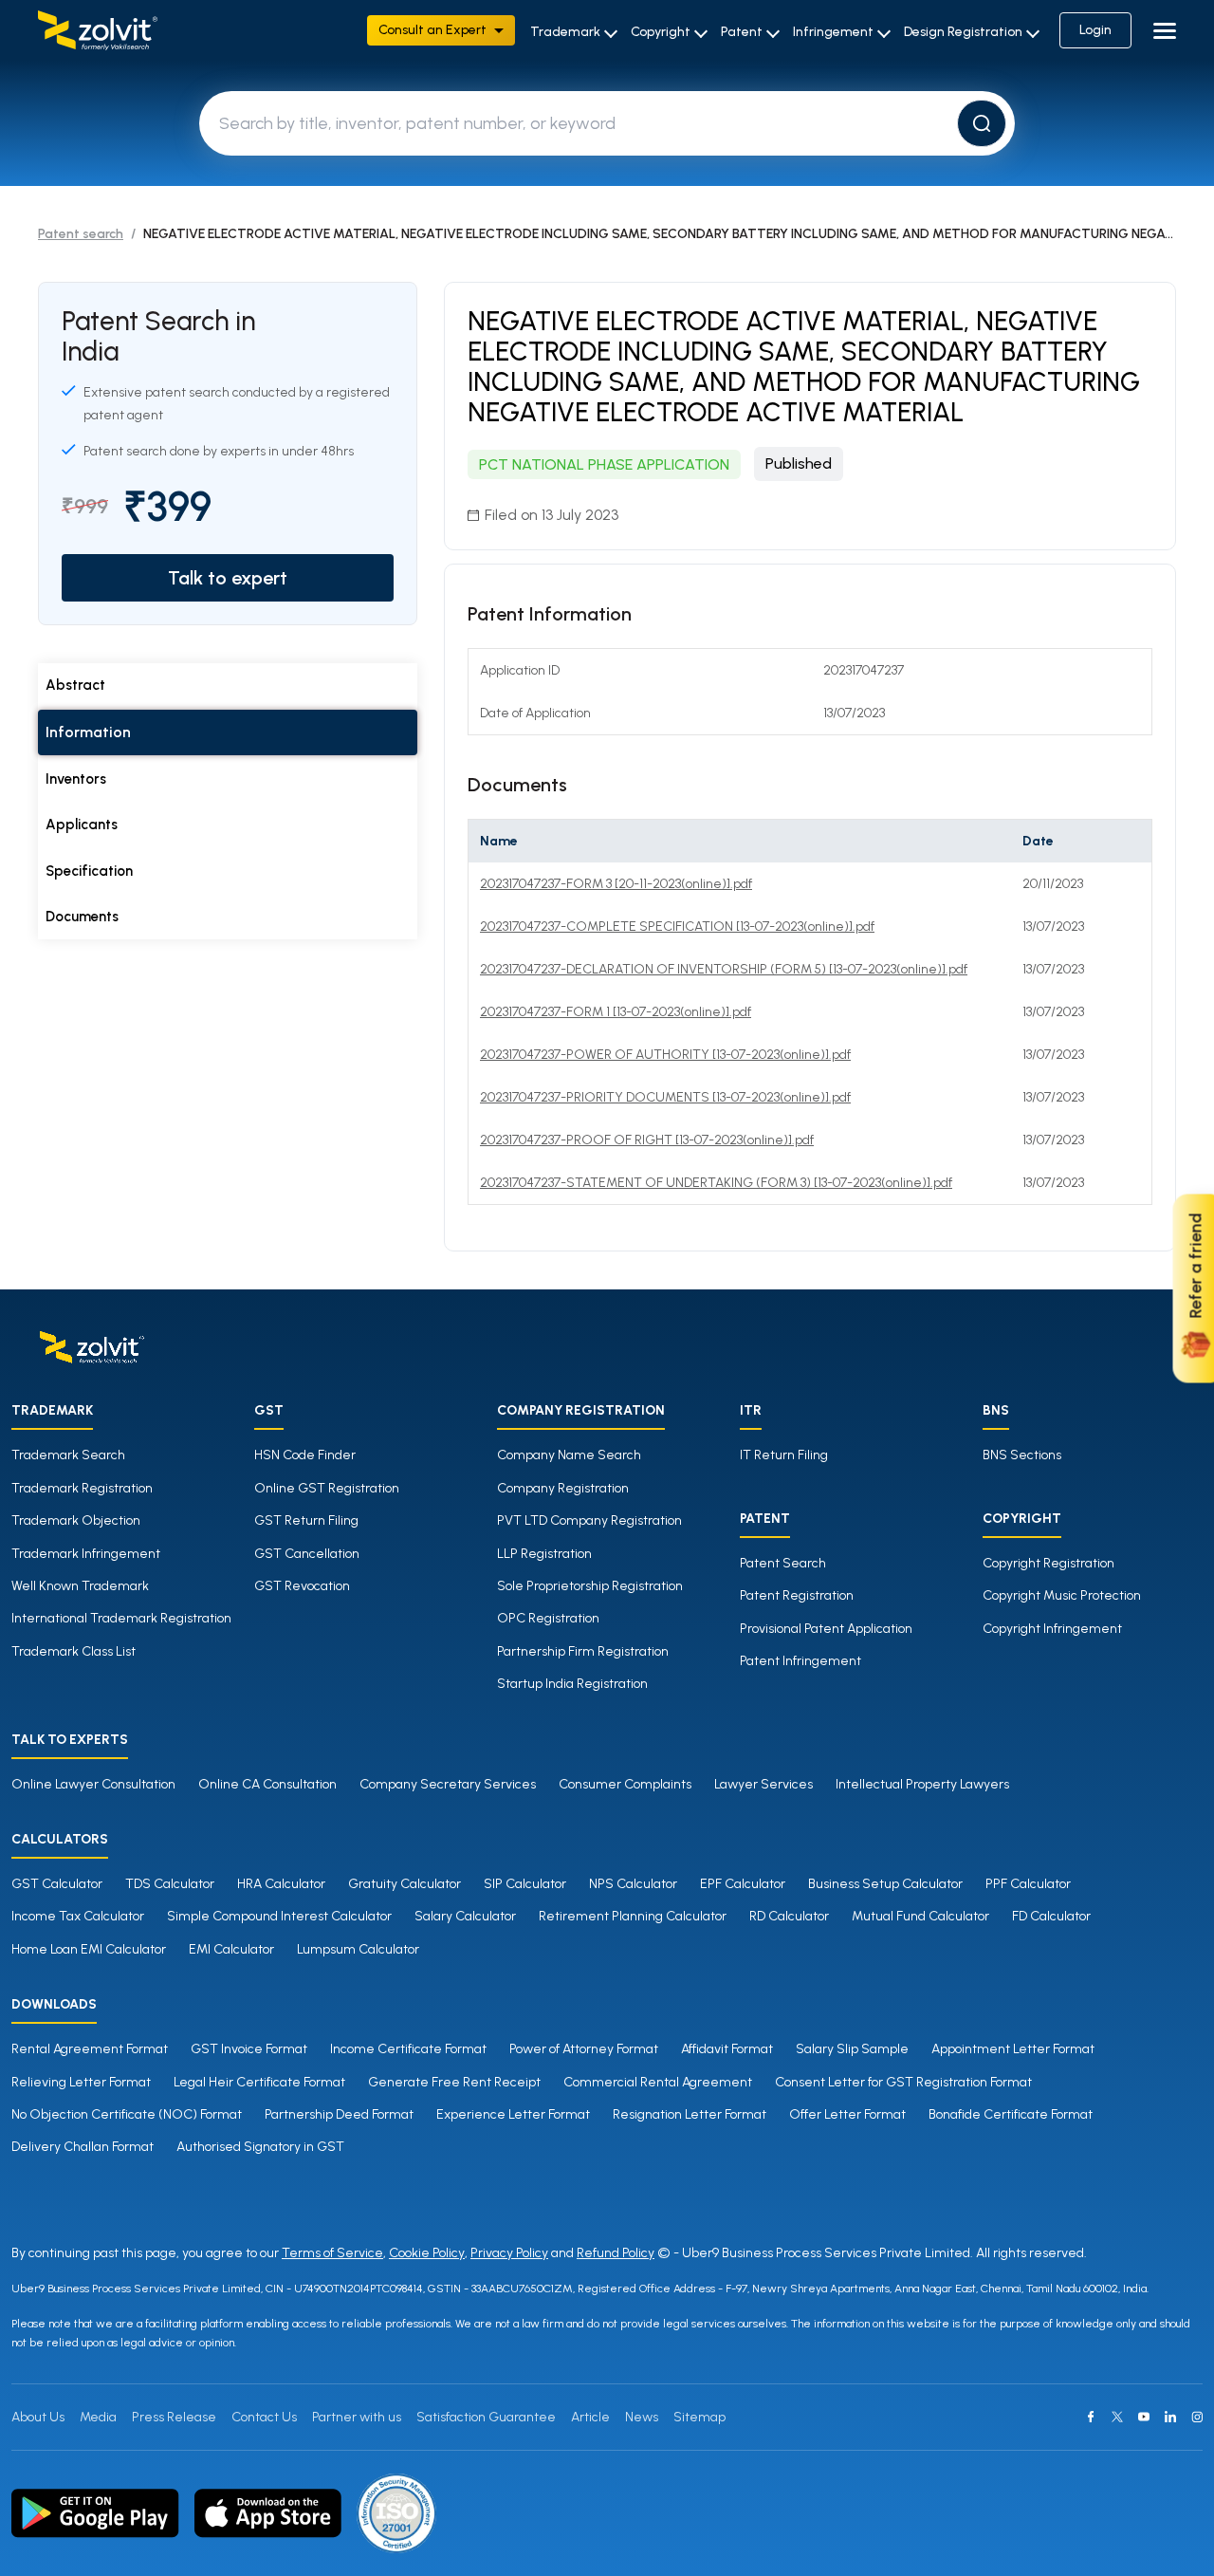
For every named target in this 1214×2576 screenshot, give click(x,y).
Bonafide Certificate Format (1011, 2114)
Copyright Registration (1048, 1563)
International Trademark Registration (121, 1618)
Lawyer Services (763, 1784)
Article (590, 2417)
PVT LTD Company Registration (589, 1520)
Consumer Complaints (625, 1784)
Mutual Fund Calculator (920, 1916)
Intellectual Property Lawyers (922, 1784)
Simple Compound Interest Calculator (279, 1916)
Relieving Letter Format (81, 2082)
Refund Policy (616, 2253)
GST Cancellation (307, 1554)
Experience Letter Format (513, 2114)
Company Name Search (569, 1455)
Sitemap (699, 2417)
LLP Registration (544, 1554)
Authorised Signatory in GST (260, 2147)
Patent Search (783, 1563)
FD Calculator (1051, 1916)
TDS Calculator (170, 1884)
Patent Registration (797, 1595)
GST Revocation (302, 1586)
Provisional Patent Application (826, 1629)
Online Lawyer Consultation (93, 1784)
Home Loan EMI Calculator (89, 1949)
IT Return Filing (784, 1455)
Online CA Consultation (267, 1784)
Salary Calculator (465, 1916)
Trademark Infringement (86, 1554)
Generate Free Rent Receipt (454, 2082)
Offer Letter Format (847, 2114)
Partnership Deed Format (339, 2114)
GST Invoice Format (249, 2049)
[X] (1117, 2417)
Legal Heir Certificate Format (259, 2082)
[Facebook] (1091, 2417)
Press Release (174, 2417)
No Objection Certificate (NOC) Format (127, 2114)
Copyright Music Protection (1062, 1595)
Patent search (81, 234)
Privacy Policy (509, 2253)
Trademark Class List (74, 1651)
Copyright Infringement (1052, 1629)
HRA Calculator (281, 1884)
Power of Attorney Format (584, 2049)
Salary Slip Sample (852, 2049)
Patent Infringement (800, 1661)
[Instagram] (1197, 2417)
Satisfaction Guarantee (486, 2417)
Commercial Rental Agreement (658, 2082)
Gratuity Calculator (405, 1884)
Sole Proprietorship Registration (590, 1586)
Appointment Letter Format (1013, 2049)
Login (1095, 30)
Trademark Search (68, 1455)
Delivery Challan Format (83, 2147)
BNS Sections (1022, 1455)
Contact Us (264, 2417)
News (642, 2417)
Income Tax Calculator (78, 1916)
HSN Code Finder (305, 1455)
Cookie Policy (427, 2253)
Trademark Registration (82, 1488)
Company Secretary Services (448, 1784)
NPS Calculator (633, 1884)
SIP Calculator (525, 1884)
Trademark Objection (76, 1520)
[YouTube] (1144, 2417)
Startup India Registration (572, 1684)
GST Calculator (57, 1884)
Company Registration (563, 1488)
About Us (38, 2417)
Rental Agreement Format (90, 2049)
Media (98, 2417)
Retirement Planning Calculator (633, 1916)
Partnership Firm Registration (583, 1651)
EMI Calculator (231, 1949)
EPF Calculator (743, 1884)
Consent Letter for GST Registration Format (903, 2082)
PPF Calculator (1028, 1884)
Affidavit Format (727, 2049)
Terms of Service (332, 2253)
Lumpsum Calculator (358, 1949)
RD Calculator (789, 1916)
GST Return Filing (306, 1520)
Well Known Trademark (80, 1586)
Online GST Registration (327, 1488)
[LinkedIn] (1170, 2417)
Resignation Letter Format (690, 2114)
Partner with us (357, 2417)
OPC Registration (548, 1618)
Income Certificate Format (408, 2049)
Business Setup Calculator (885, 1884)
